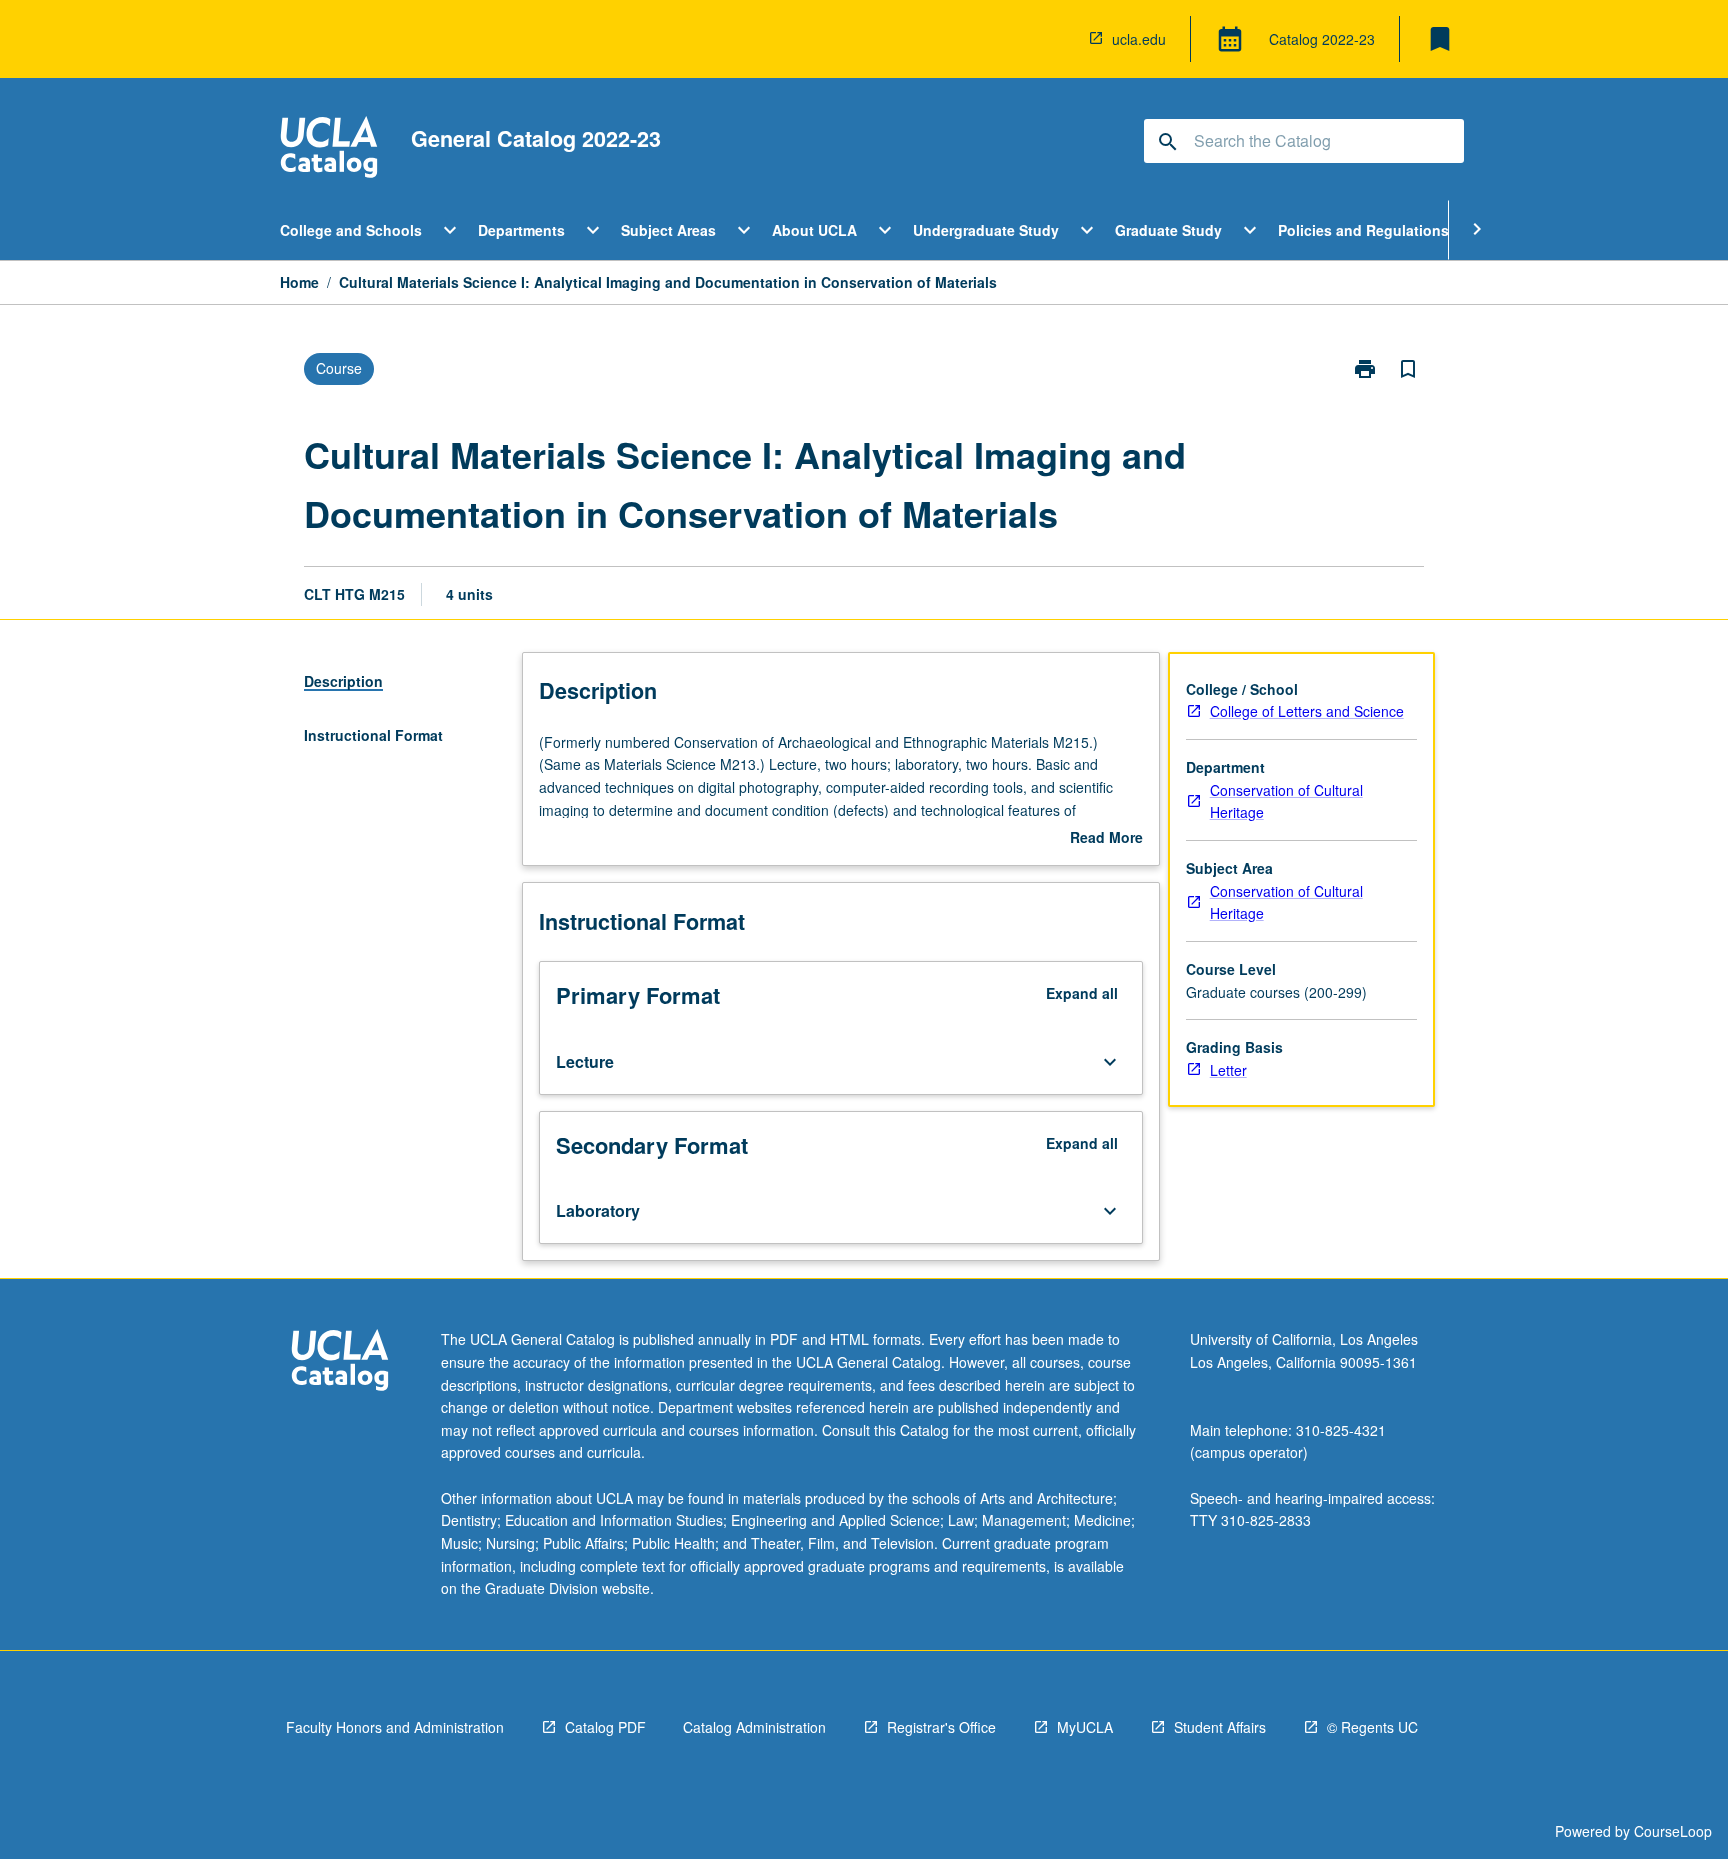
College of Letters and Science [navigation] (1307, 711)
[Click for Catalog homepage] (329, 149)
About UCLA (814, 230)
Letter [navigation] (1228, 1070)
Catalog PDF (605, 1727)
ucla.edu (1139, 39)
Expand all (1082, 993)
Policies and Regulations (1363, 230)
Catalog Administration (754, 1727)
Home (299, 282)
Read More (1106, 838)
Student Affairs (1220, 1727)
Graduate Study (1168, 230)
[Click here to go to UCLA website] (340, 1362)
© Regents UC (1372, 1727)
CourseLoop (1673, 1831)
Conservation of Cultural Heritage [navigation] (1286, 801)
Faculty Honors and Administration (395, 1727)
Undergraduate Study (986, 230)
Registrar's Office (941, 1727)
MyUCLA (1085, 1727)
